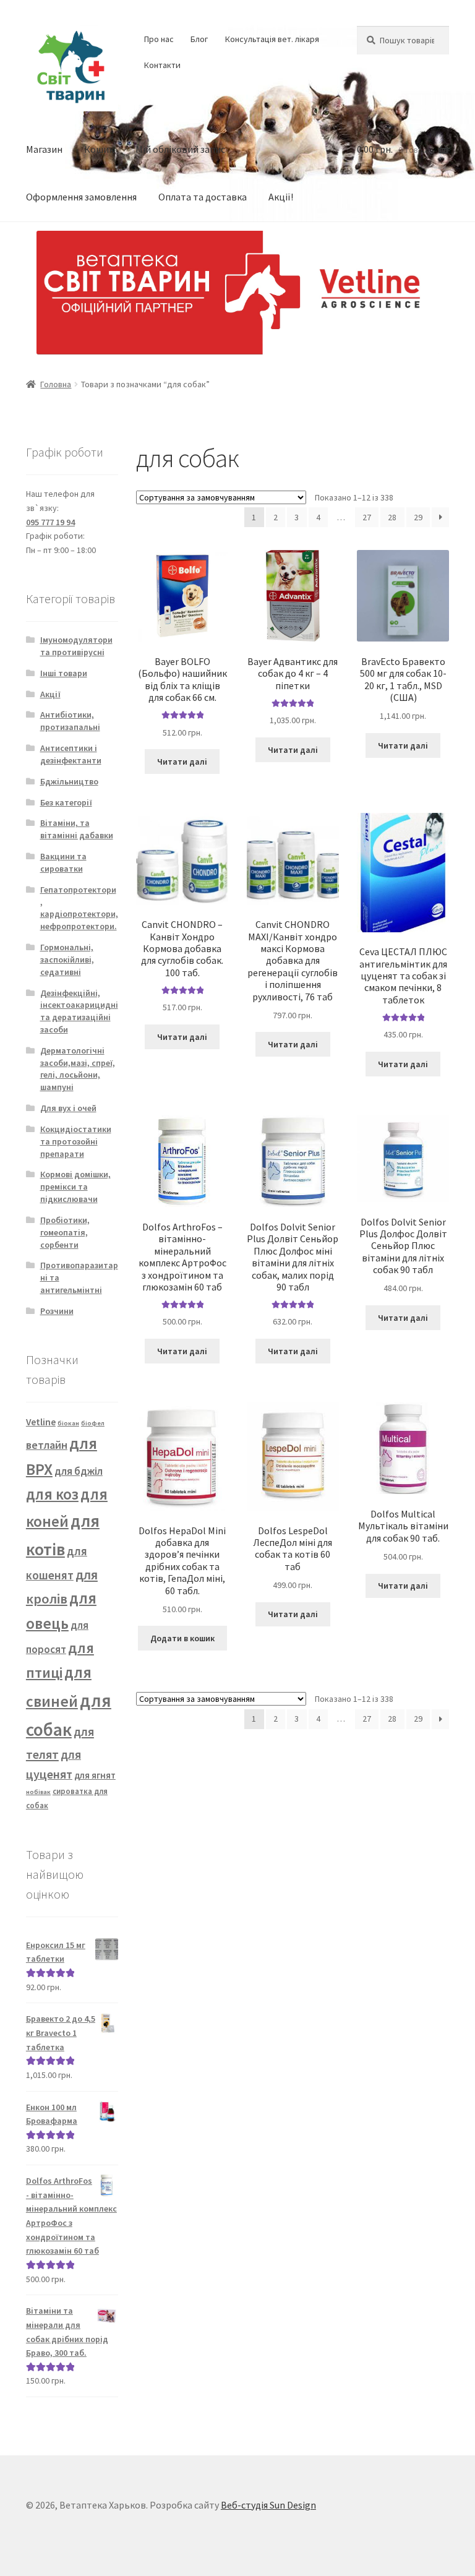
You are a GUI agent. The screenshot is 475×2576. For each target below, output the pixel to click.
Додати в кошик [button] (182, 1638)
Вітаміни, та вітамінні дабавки (77, 829)
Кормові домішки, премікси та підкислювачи (75, 1187)
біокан (68, 1423)
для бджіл (79, 1471)
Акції (50, 694)
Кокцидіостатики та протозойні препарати (76, 1141)
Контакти (162, 65)
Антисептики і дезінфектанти (71, 754)
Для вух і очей (68, 1108)
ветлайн (47, 1445)
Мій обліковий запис (180, 149)
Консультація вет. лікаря (272, 39)
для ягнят (95, 1775)
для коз (52, 1494)
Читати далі (182, 762)
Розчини (57, 1311)
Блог (199, 39)
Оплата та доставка (203, 197)
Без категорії (66, 802)
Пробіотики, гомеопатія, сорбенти (65, 1232)
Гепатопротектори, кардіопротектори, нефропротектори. (79, 908)
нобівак (38, 1792)
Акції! (281, 197)
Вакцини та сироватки (63, 862)
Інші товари (64, 673)
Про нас (159, 39)
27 (367, 517)
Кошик (99, 149)
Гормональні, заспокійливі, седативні (67, 960)
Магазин (44, 149)
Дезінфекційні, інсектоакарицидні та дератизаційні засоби (79, 1011)
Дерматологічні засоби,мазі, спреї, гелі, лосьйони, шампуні (78, 1069)
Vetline (41, 1422)
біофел (93, 1423)
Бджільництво (69, 781)
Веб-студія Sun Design (268, 2505)
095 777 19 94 (50, 522)
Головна (56, 384)
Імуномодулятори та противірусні (76, 646)
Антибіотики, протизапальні (70, 721)
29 (418, 517)
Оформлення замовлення (81, 197)
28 (392, 517)
